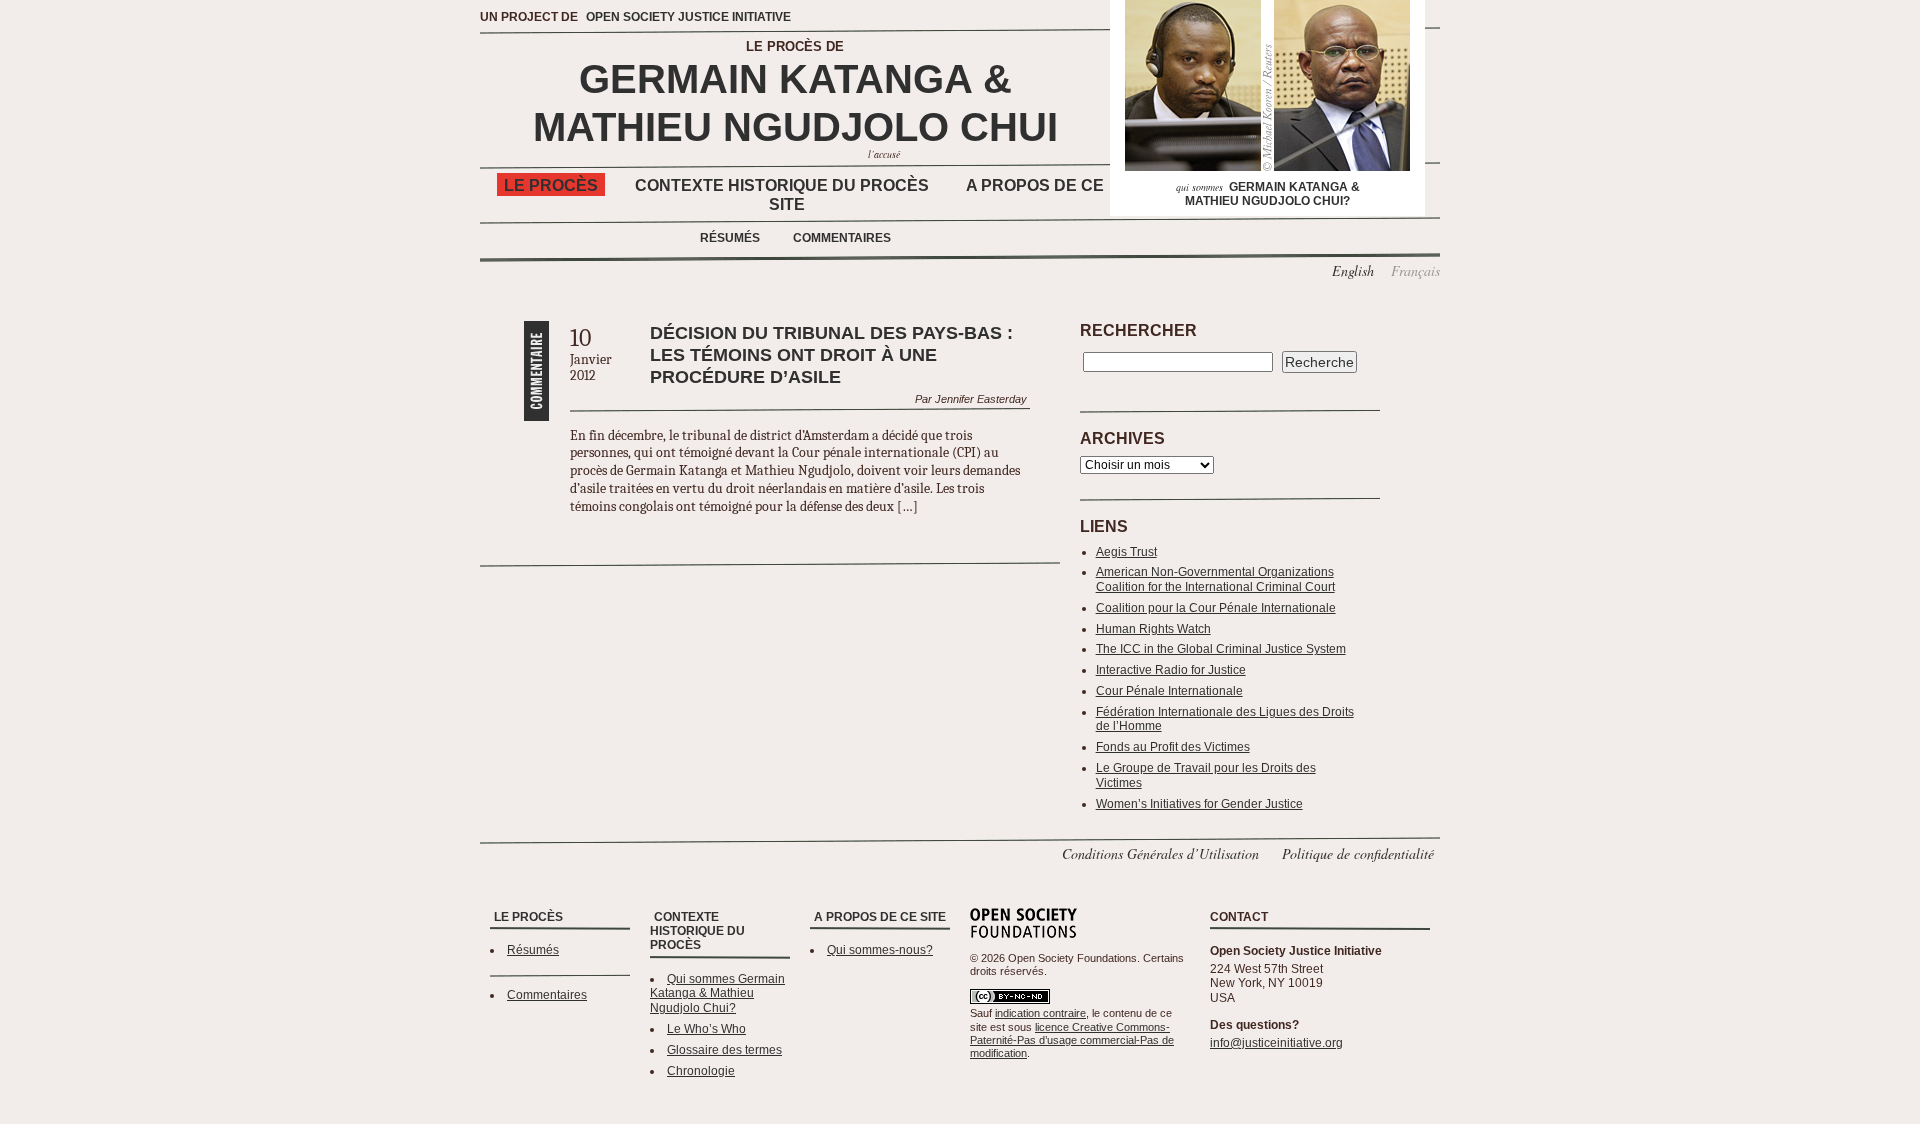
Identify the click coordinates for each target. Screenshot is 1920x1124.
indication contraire (1040, 1013)
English (1353, 270)
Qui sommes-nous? (880, 950)
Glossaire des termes (724, 1050)
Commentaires (842, 238)
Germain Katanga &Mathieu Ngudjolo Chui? (1268, 194)
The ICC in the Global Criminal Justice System (1221, 649)
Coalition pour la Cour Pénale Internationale (1216, 608)
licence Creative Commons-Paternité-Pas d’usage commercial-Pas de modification (1072, 1040)
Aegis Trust (1126, 552)
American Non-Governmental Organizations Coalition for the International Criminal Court (1215, 579)
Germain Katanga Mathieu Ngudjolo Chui (795, 103)
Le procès (551, 185)
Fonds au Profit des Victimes (1173, 747)
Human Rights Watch (1153, 629)
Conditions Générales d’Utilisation (1160, 853)
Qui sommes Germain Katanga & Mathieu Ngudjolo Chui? (717, 994)
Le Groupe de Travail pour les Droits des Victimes (1206, 775)
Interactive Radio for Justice (1171, 670)
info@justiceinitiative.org (1276, 1043)
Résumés (730, 238)
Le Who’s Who (706, 1029)
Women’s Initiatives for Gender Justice (1199, 804)
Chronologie (701, 1071)
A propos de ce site (880, 917)
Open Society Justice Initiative (688, 17)
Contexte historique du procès (782, 185)
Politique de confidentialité (1358, 853)
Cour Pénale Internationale (1169, 691)
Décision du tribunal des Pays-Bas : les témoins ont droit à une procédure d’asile (831, 354)
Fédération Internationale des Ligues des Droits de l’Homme (1225, 719)
